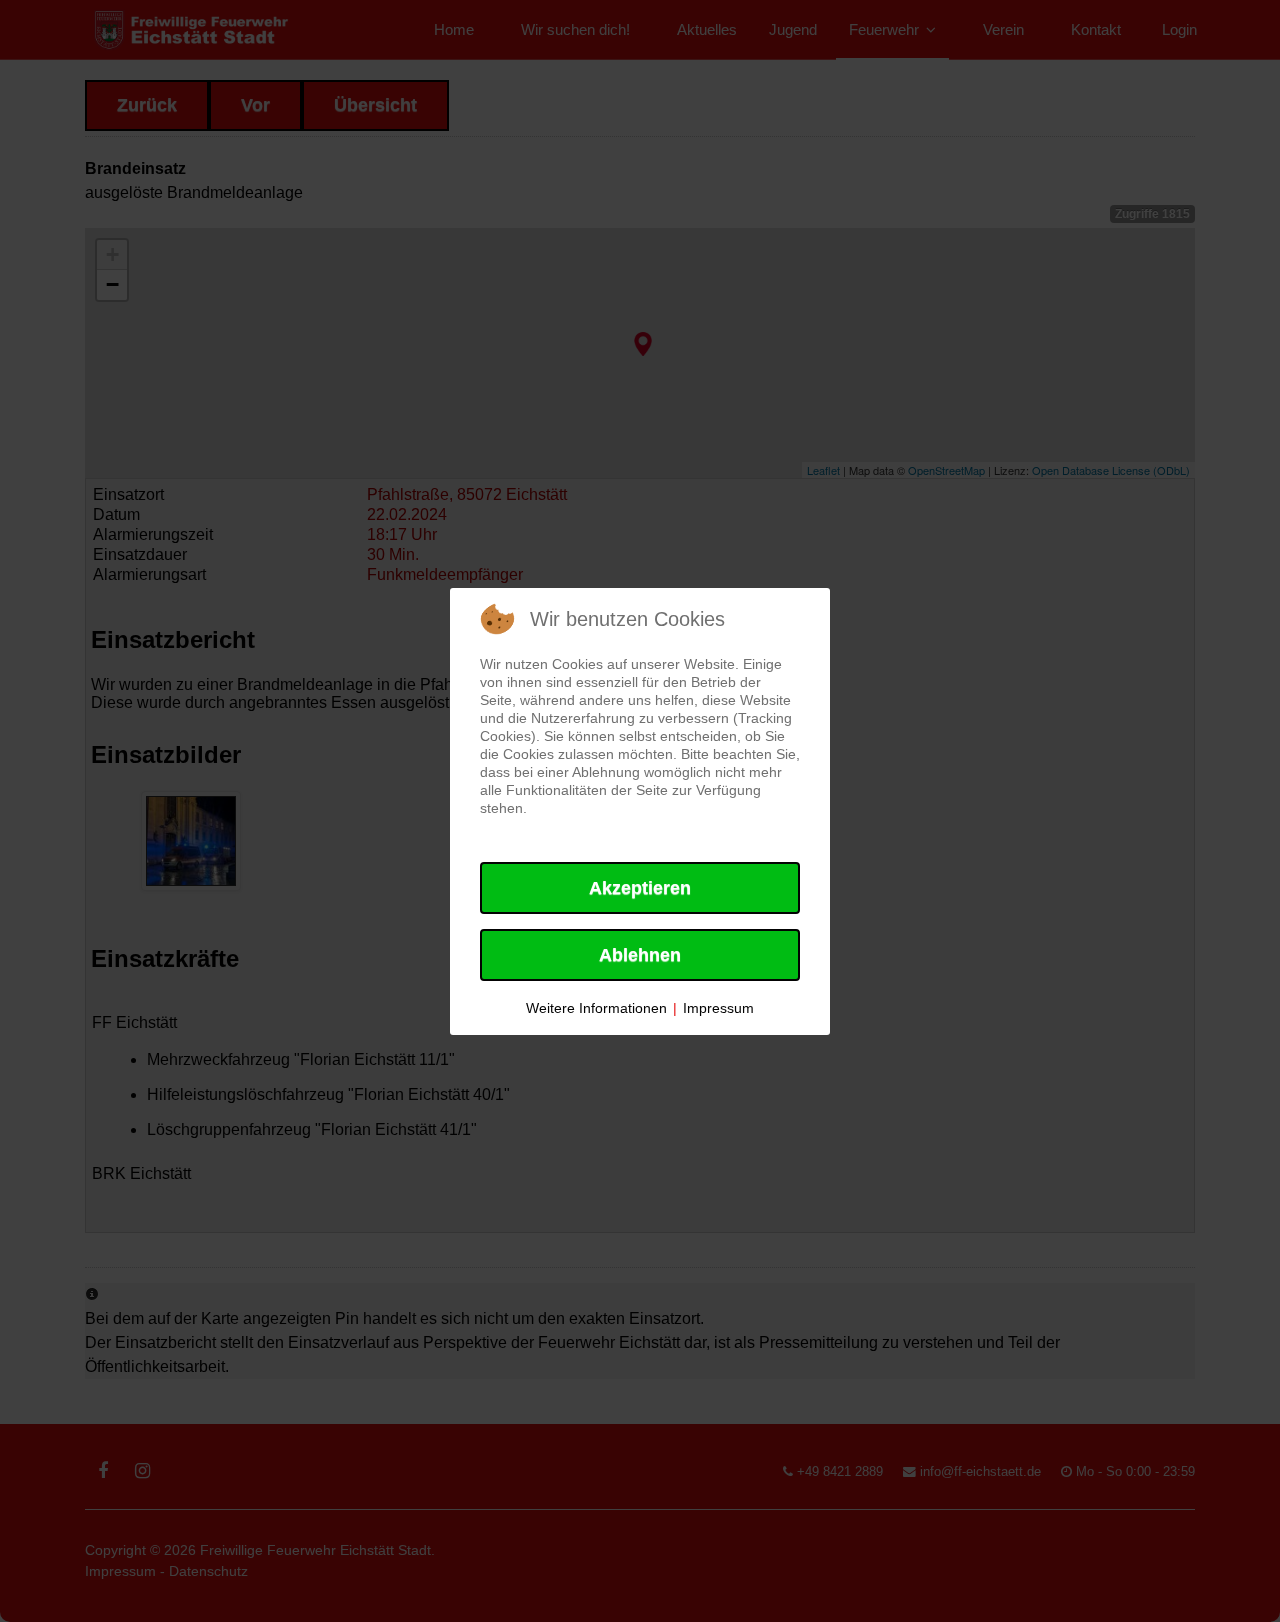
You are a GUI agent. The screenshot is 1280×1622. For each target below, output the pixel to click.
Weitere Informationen (596, 1008)
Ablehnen (640, 955)
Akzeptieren (640, 888)
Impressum (718, 1008)
